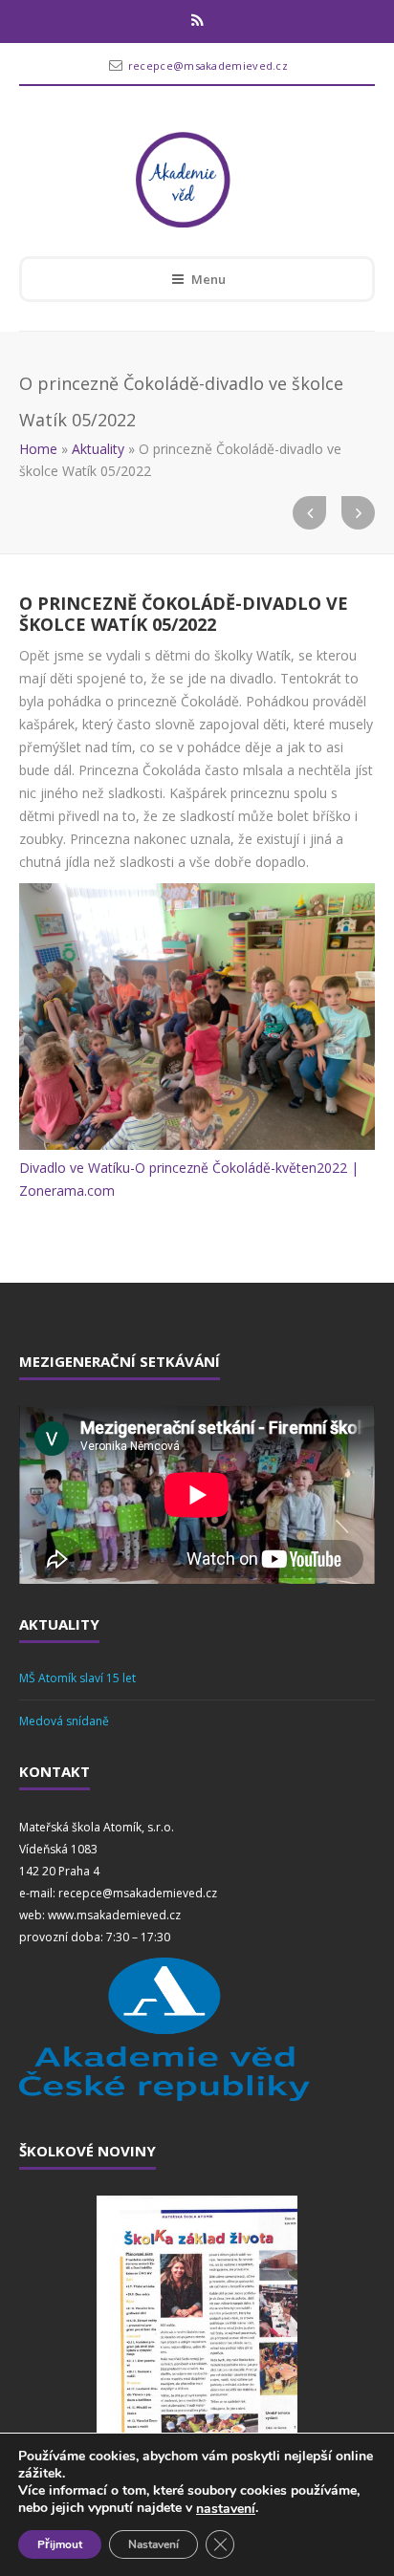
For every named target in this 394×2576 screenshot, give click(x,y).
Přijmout (60, 2544)
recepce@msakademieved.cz (208, 65)
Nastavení (153, 2544)
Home (38, 449)
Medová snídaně (64, 1721)
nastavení (226, 2509)
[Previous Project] (309, 513)
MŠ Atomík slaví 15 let (77, 1678)
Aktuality (98, 449)
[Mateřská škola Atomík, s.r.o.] (184, 180)
